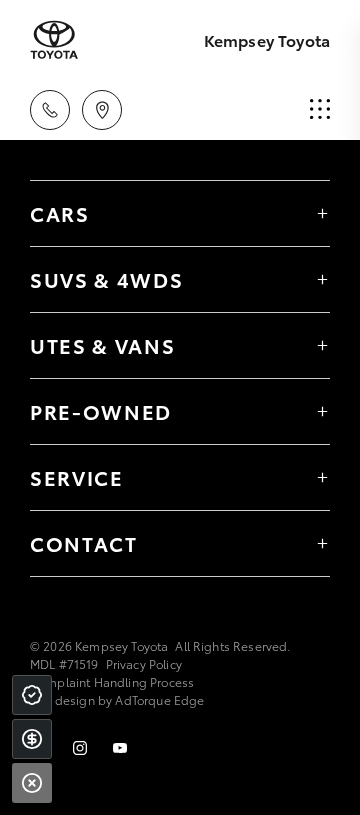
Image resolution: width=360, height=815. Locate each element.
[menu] (320, 110)
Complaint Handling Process (112, 681)
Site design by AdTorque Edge (117, 699)
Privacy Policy (144, 663)
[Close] (32, 783)
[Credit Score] (32, 695)
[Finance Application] (32, 739)
